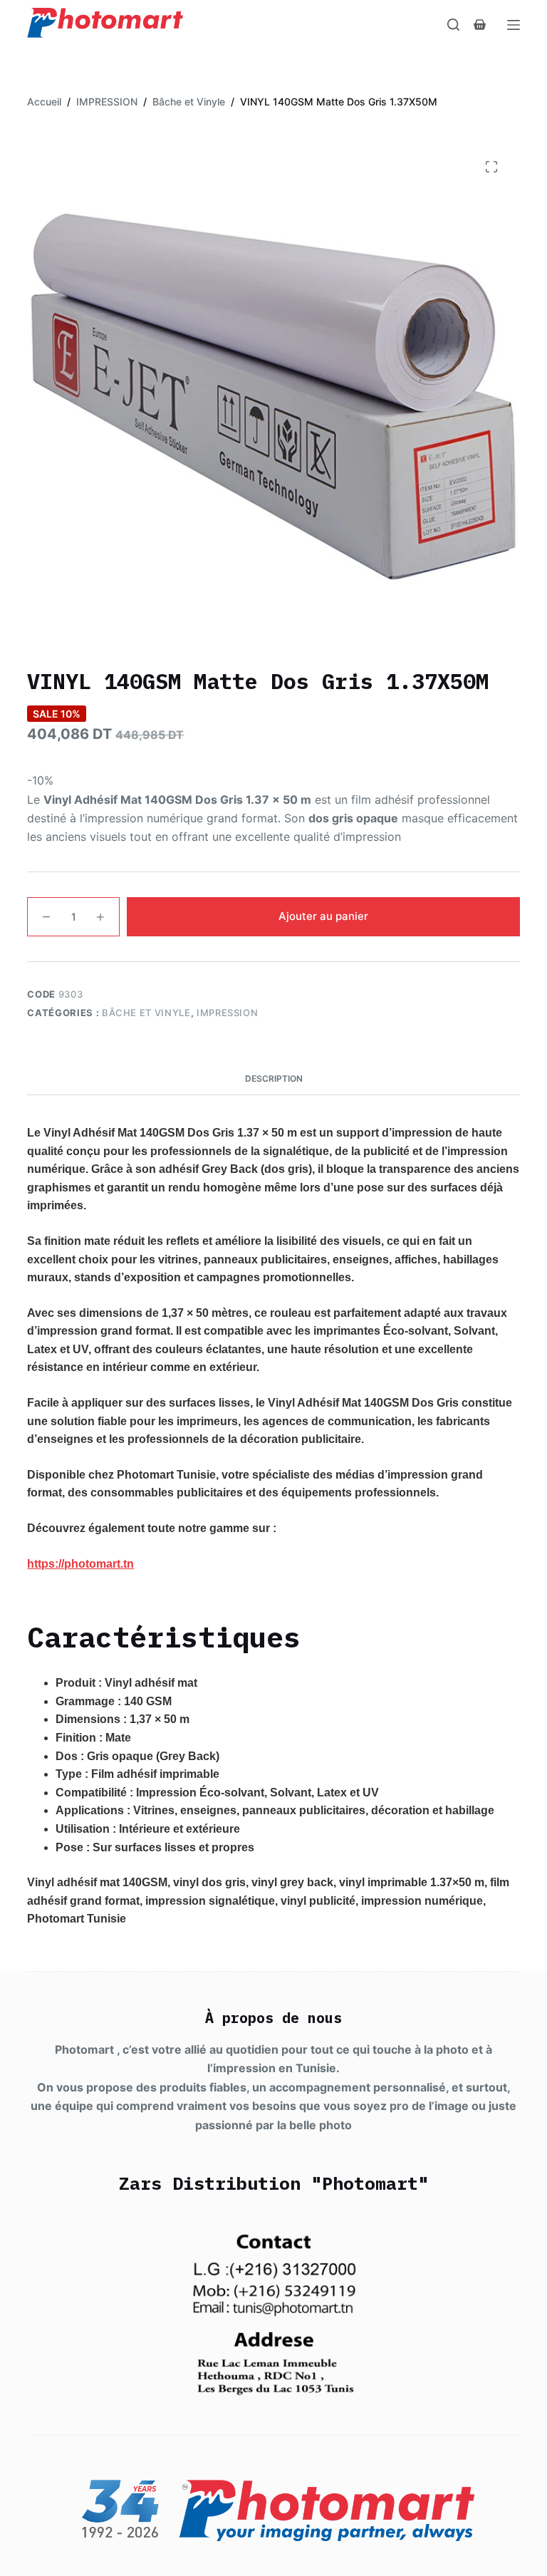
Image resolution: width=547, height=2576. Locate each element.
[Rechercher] (453, 25)
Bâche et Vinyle (146, 1013)
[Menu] (514, 25)
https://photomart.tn (80, 1564)
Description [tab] (274, 1078)
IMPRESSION (228, 1013)
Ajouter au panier (323, 916)
